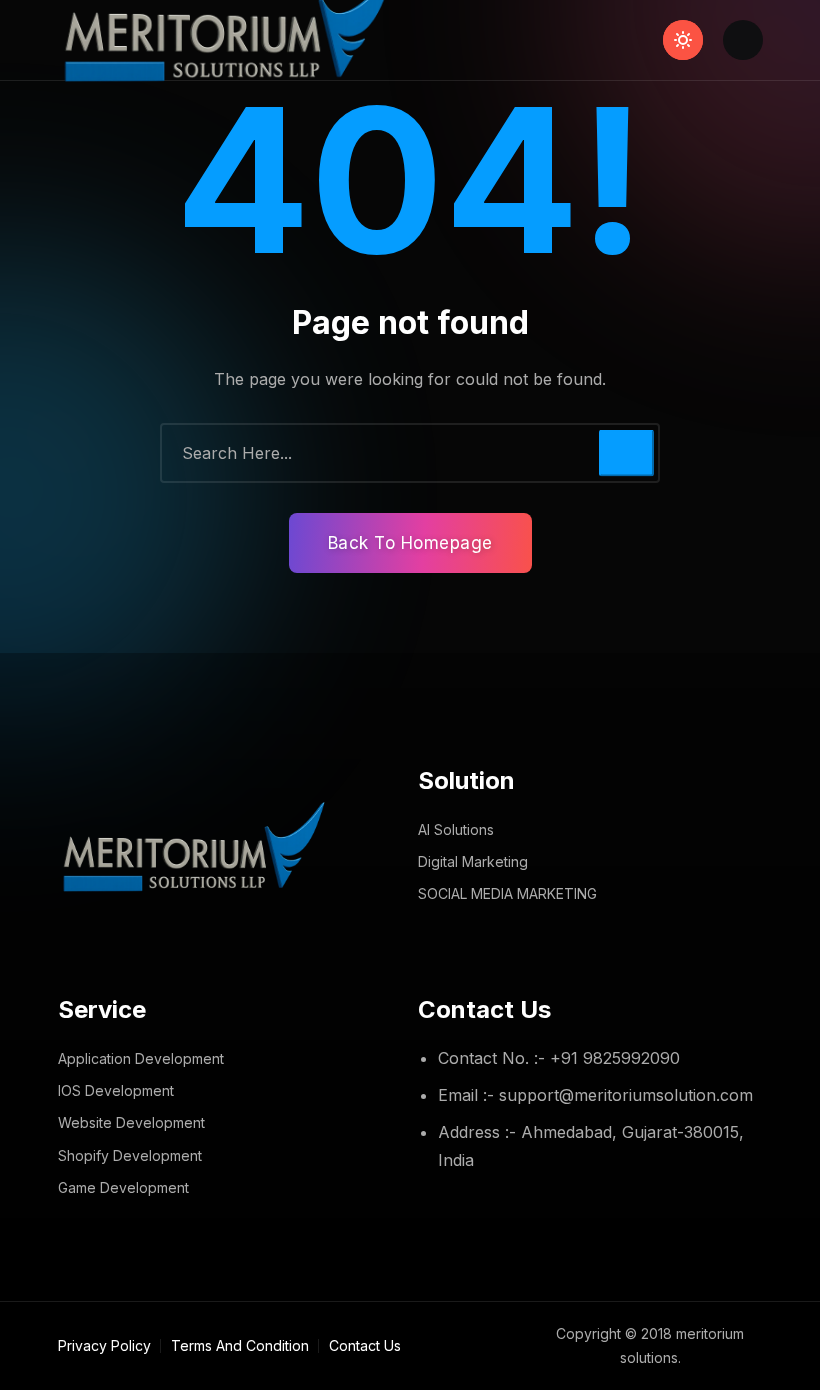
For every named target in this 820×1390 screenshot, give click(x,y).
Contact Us (365, 1345)
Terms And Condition (240, 1345)
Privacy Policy (104, 1345)
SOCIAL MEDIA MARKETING (507, 893)
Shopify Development (130, 1155)
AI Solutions (456, 829)
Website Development (131, 1122)
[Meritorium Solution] (234, 40)
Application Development (141, 1058)
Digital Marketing (473, 861)
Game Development (123, 1187)
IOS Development (116, 1090)
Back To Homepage (410, 543)
